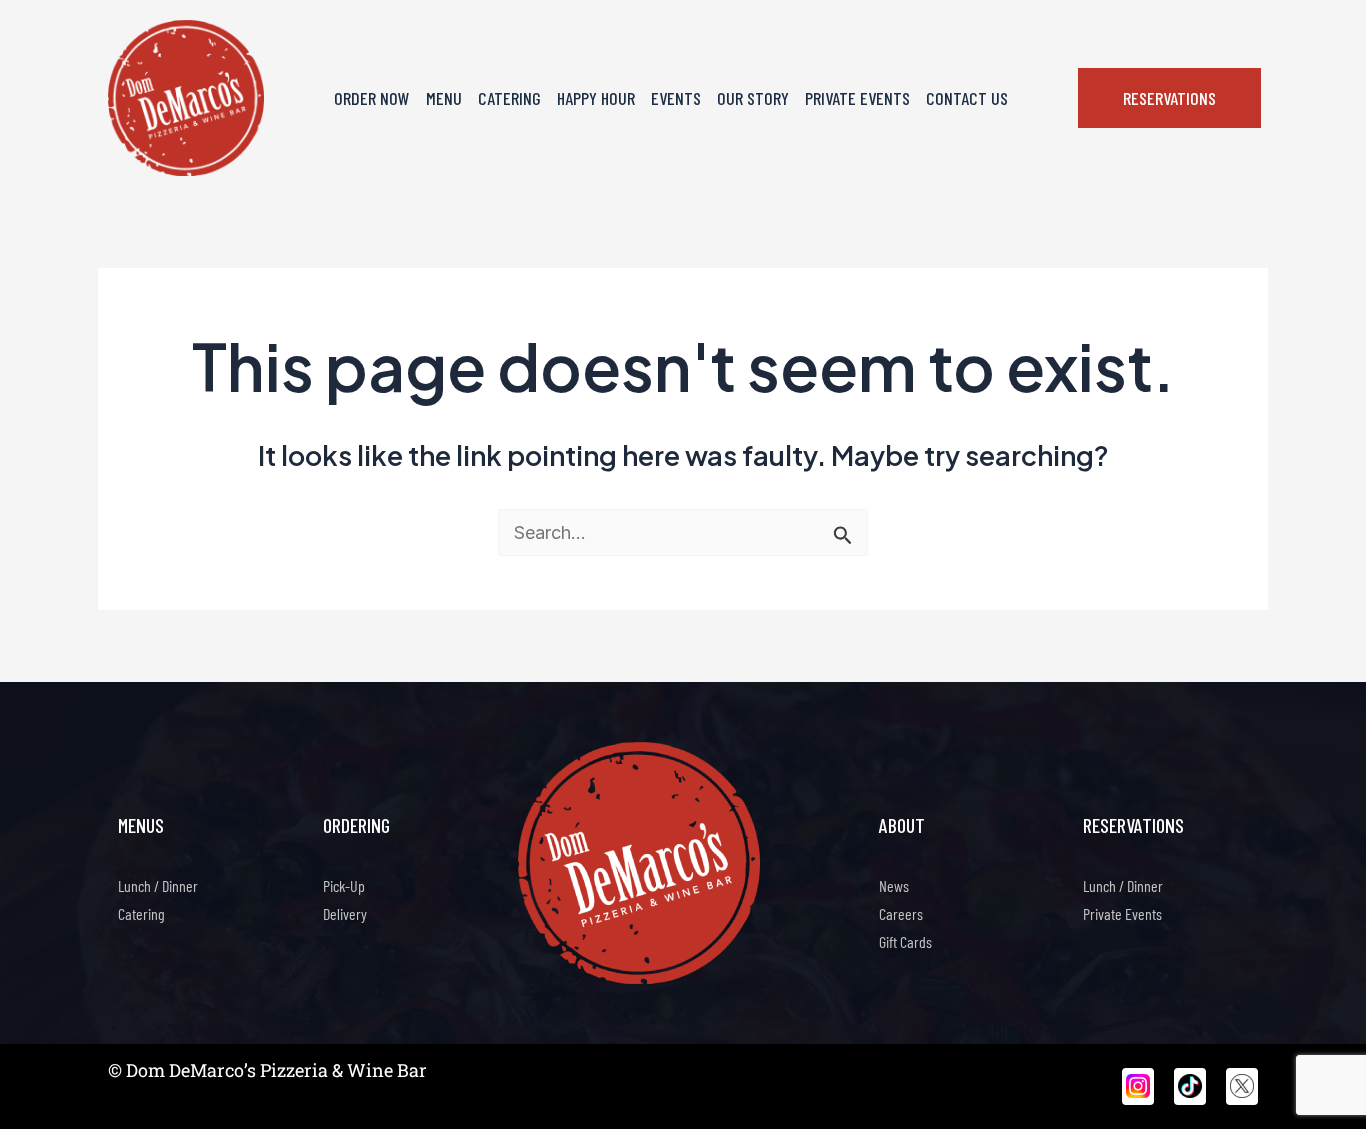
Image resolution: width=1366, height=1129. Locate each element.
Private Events (857, 98)
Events (676, 98)
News (894, 885)
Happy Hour (596, 98)
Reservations (1133, 825)
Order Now (372, 98)
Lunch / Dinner (158, 885)
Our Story (753, 98)
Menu (444, 98)
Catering (509, 98)
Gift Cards (905, 941)
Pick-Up (344, 885)
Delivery (345, 913)
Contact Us (967, 98)
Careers (901, 913)
